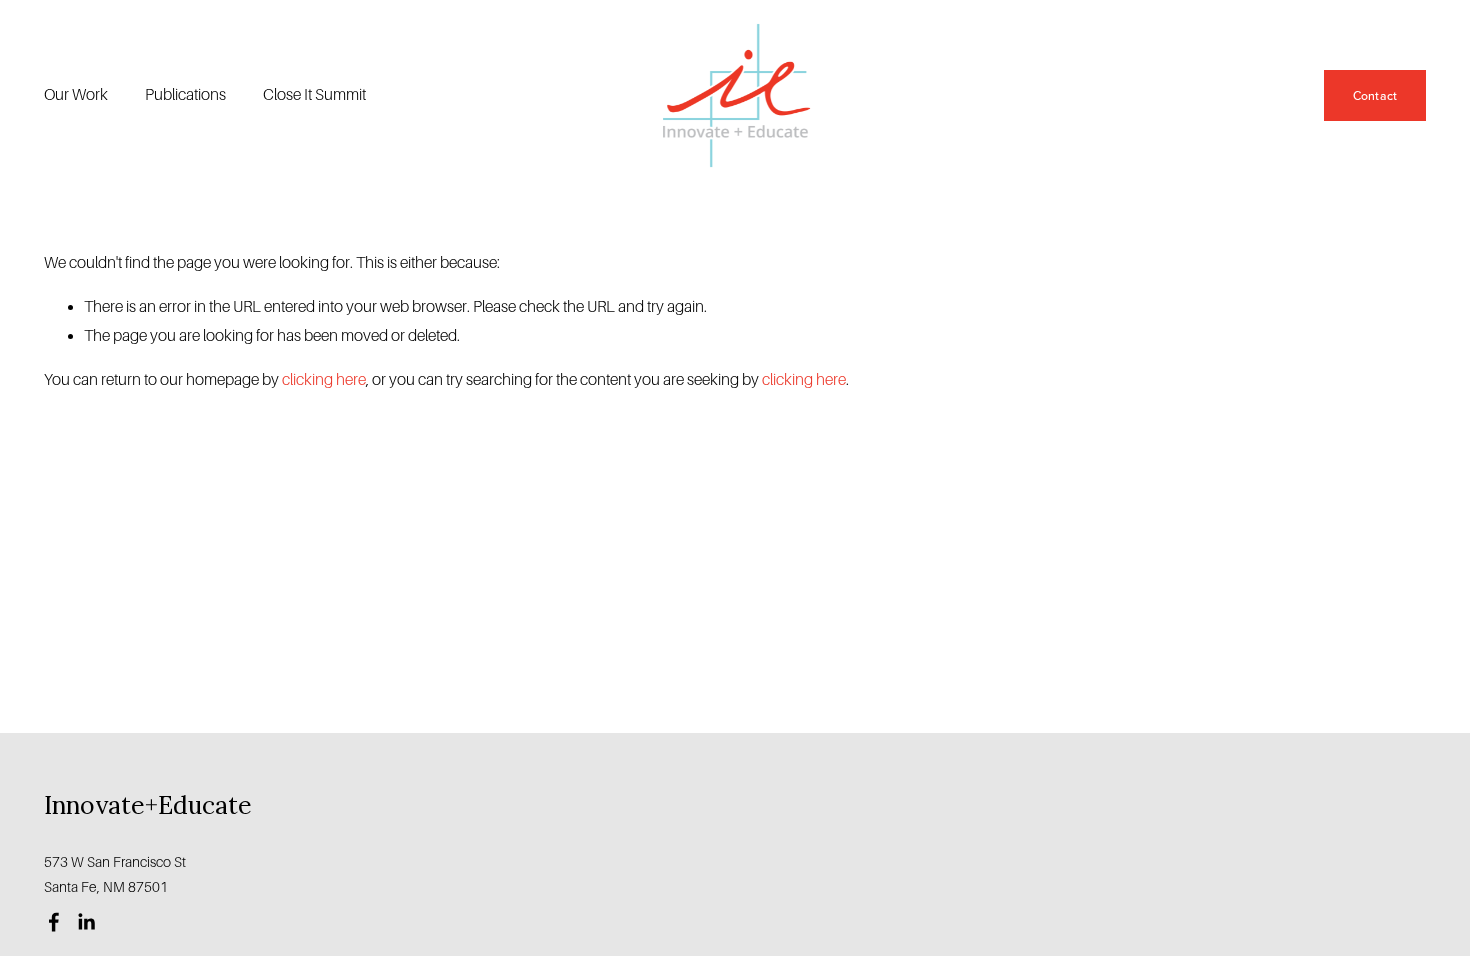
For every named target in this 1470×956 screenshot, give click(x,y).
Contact (1375, 95)
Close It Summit (314, 95)
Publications (185, 95)
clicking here (324, 380)
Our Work (76, 95)
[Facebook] (54, 922)
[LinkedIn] (86, 922)
